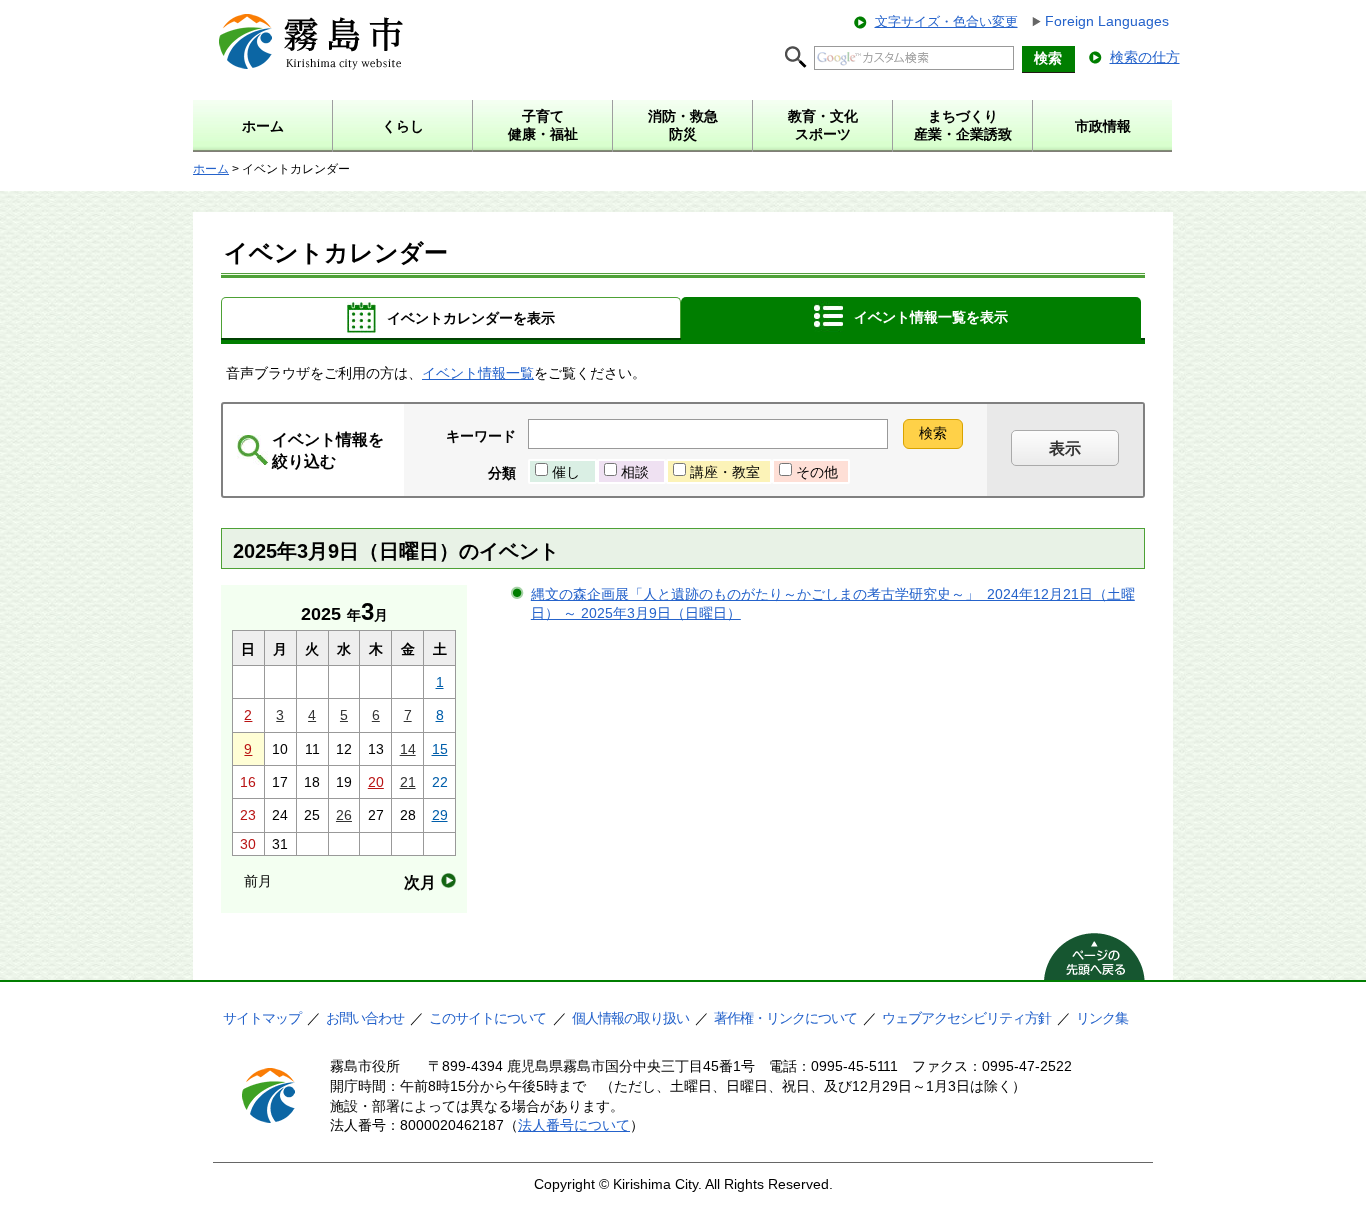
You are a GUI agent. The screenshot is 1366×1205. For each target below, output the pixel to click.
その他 (817, 472)
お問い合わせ (365, 1018)
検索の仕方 (1145, 57)
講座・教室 (725, 472)
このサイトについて (487, 1018)
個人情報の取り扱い (630, 1018)
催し (566, 472)
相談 (635, 472)
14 (408, 749)
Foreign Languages (1107, 21)
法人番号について (574, 1125)
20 (376, 782)
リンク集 (1102, 1018)
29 (440, 815)
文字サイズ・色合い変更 (946, 21)
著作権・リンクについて (785, 1018)
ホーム (211, 169)
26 (344, 815)
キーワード (481, 436)
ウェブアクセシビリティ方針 (966, 1018)
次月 (420, 882)
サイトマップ (262, 1018)
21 (408, 782)
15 (440, 749)
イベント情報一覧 (478, 373)
